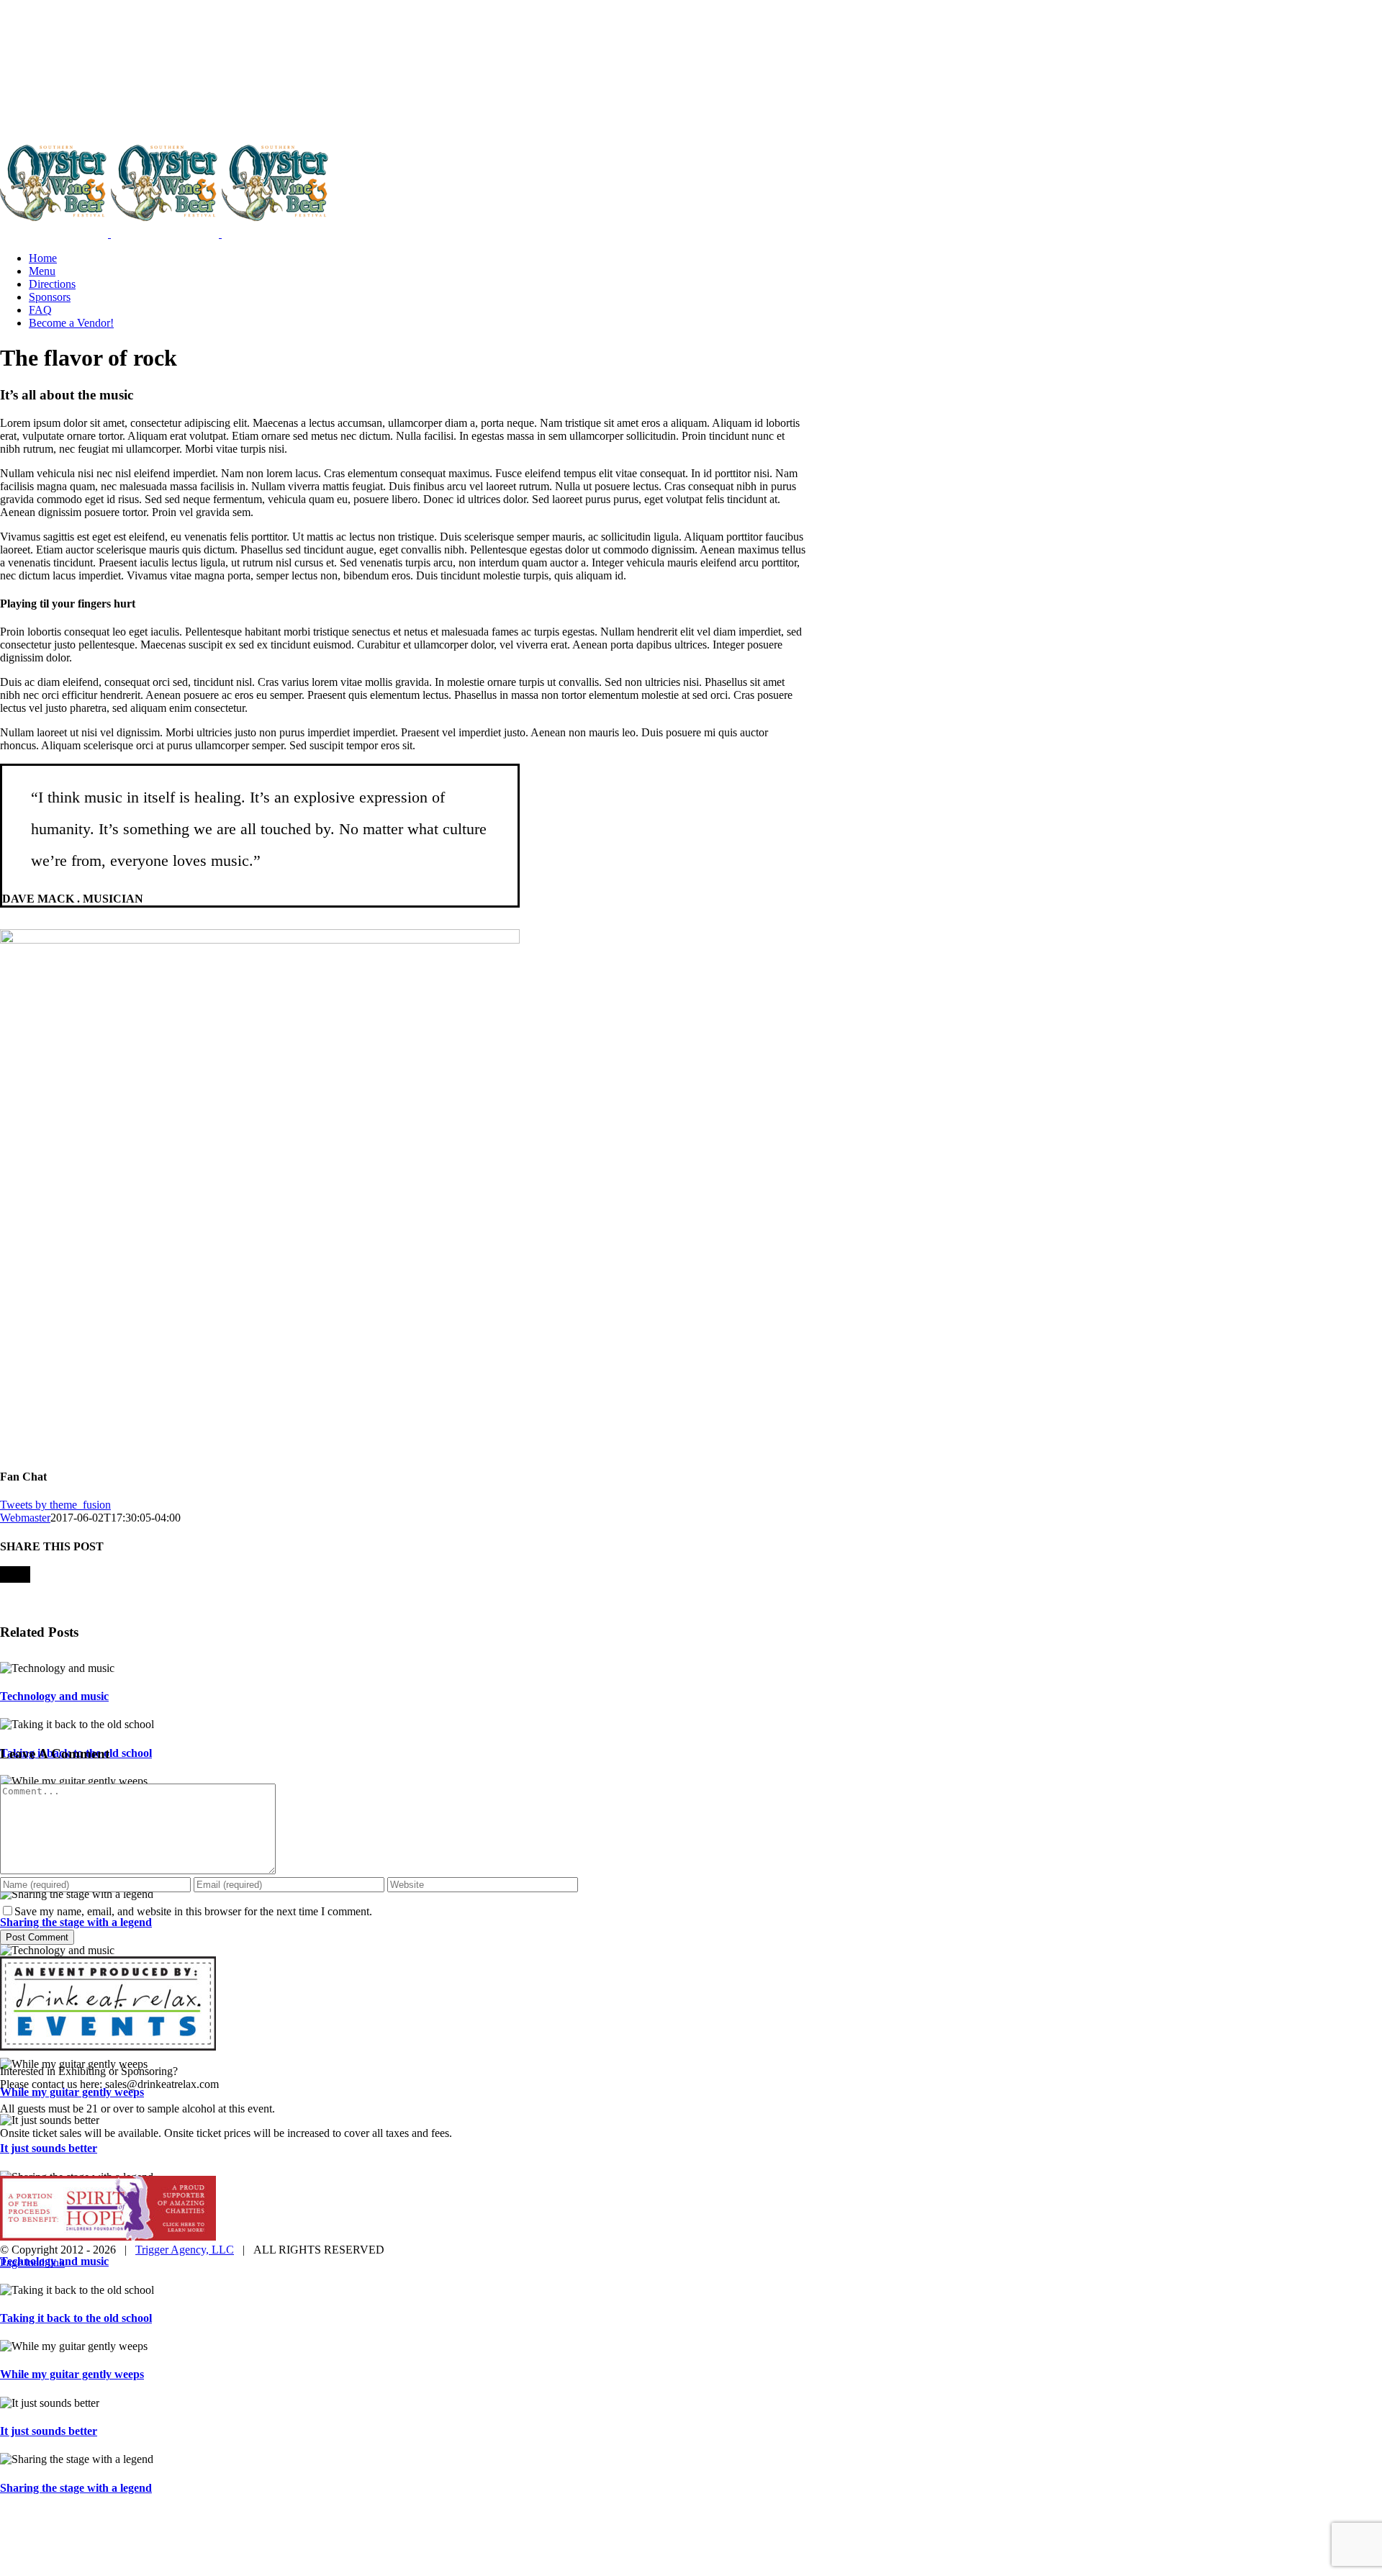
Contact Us (794, 2158)
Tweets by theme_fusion (55, 1505)
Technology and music (54, 1696)
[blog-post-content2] (260, 940)
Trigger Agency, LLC (185, 2250)
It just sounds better (49, 2148)
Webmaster (25, 1518)
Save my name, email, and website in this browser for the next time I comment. (193, 1911)
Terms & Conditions (713, 2158)
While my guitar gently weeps (72, 2092)
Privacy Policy (624, 2158)
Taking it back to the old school (76, 2318)
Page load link (32, 2263)
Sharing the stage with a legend (76, 1922)
